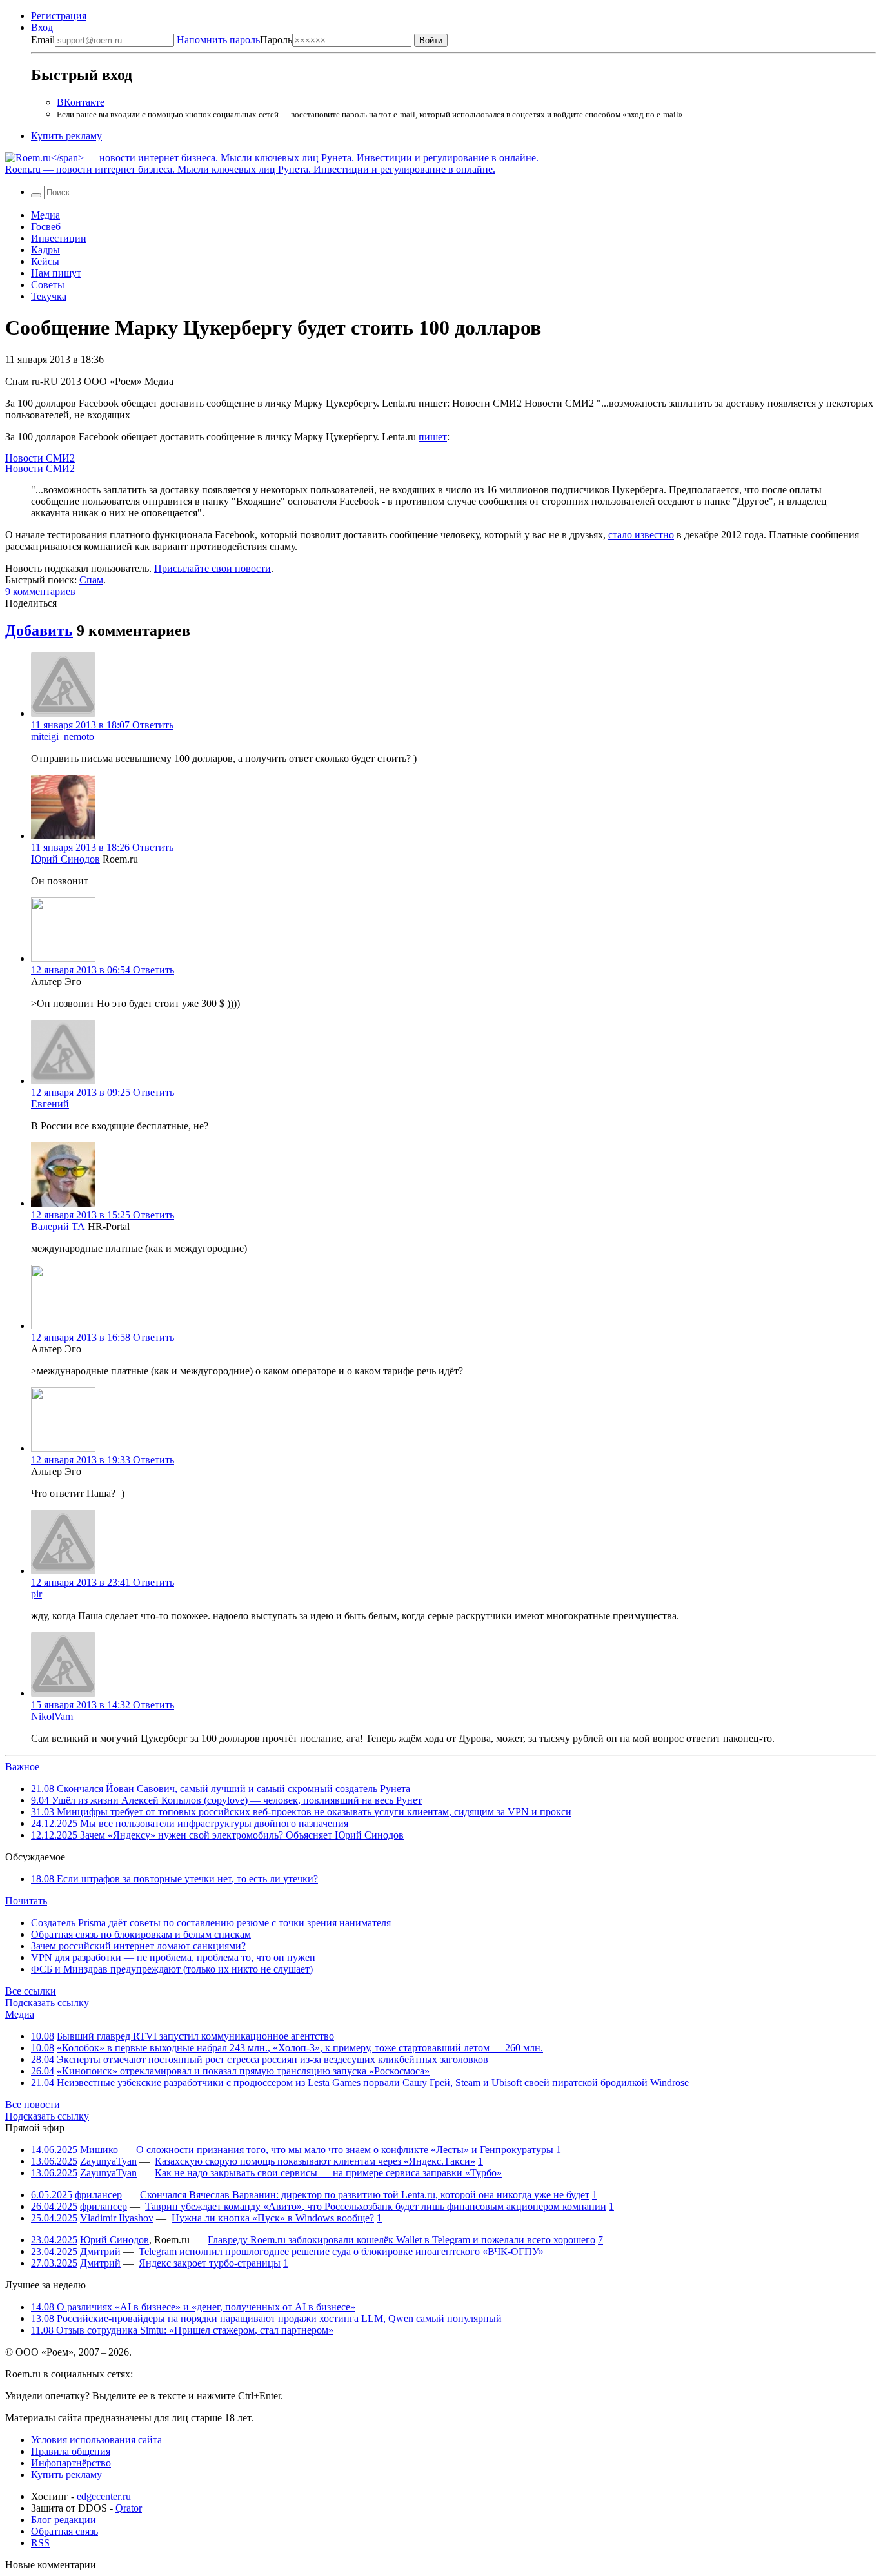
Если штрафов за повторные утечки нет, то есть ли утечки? (174, 1879)
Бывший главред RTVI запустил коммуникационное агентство (195, 2036)
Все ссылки (31, 1991)
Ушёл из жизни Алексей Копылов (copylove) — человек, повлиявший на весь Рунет (226, 1800)
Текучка (49, 296)
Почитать (26, 1901)
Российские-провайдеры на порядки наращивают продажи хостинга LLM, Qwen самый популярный (266, 2318)
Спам (91, 580)
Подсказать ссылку (47, 2003)
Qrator (129, 2508)
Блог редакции (64, 2520)
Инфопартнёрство (71, 2463)
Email (43, 40)
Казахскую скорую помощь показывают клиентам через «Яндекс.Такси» (315, 2161)
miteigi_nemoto (63, 737)
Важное (22, 1767)
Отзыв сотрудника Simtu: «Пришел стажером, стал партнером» (182, 2330)
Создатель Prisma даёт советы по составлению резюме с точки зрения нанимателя (211, 1923)
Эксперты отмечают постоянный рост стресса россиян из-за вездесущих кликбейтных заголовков (272, 2059)
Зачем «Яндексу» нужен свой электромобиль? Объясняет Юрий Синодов (217, 1835)
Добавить (39, 630)
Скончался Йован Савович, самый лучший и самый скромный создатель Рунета (221, 1789)
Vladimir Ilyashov (117, 2218)
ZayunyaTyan (108, 2161)
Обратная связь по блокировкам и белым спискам (141, 1934)
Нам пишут (56, 273)
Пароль (234, 40)
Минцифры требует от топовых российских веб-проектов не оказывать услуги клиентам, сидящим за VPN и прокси (301, 1812)
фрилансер (98, 2195)
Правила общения (71, 2451)
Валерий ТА (58, 1226)
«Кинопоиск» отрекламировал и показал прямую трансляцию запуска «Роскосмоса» (243, 2071)
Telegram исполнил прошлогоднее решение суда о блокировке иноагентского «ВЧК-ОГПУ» (341, 2251)
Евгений (50, 1104)
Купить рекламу (66, 136)
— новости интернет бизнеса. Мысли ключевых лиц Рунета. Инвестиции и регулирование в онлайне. (250, 169)
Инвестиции (59, 238)
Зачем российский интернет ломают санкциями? (138, 1946)
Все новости (33, 2104)
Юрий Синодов (65, 859)
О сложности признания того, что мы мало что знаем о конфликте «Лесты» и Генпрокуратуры (345, 2150)
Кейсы (45, 261)
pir (36, 1594)
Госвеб (46, 227)
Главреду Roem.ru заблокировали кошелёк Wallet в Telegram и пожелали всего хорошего (401, 2240)
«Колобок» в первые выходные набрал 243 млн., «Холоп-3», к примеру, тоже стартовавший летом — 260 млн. (300, 2048)
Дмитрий (100, 2251)
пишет (433, 437)
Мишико (99, 2150)
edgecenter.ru (104, 2496)
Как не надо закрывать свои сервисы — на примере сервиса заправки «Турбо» (328, 2173)
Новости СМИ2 (40, 458)
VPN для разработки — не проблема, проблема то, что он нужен (173, 1957)
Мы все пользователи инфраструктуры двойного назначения (190, 1823)
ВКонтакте (81, 102)
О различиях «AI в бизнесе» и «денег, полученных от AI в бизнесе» (193, 2307)
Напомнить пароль (218, 40)
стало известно (641, 535)
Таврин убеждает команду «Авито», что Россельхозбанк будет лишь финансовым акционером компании (376, 2206)
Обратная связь (64, 2531)
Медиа (45, 215)
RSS (40, 2543)
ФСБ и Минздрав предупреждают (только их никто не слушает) (172, 1969)
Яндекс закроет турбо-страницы (210, 2263)
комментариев (40, 591)
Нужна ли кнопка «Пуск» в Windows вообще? (273, 2218)
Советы (48, 285)
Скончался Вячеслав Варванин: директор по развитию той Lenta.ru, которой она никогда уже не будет (365, 2195)
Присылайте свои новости (213, 568)
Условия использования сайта (96, 2440)
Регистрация (59, 16)
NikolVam (52, 1716)
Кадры (45, 250)
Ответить (153, 725)
